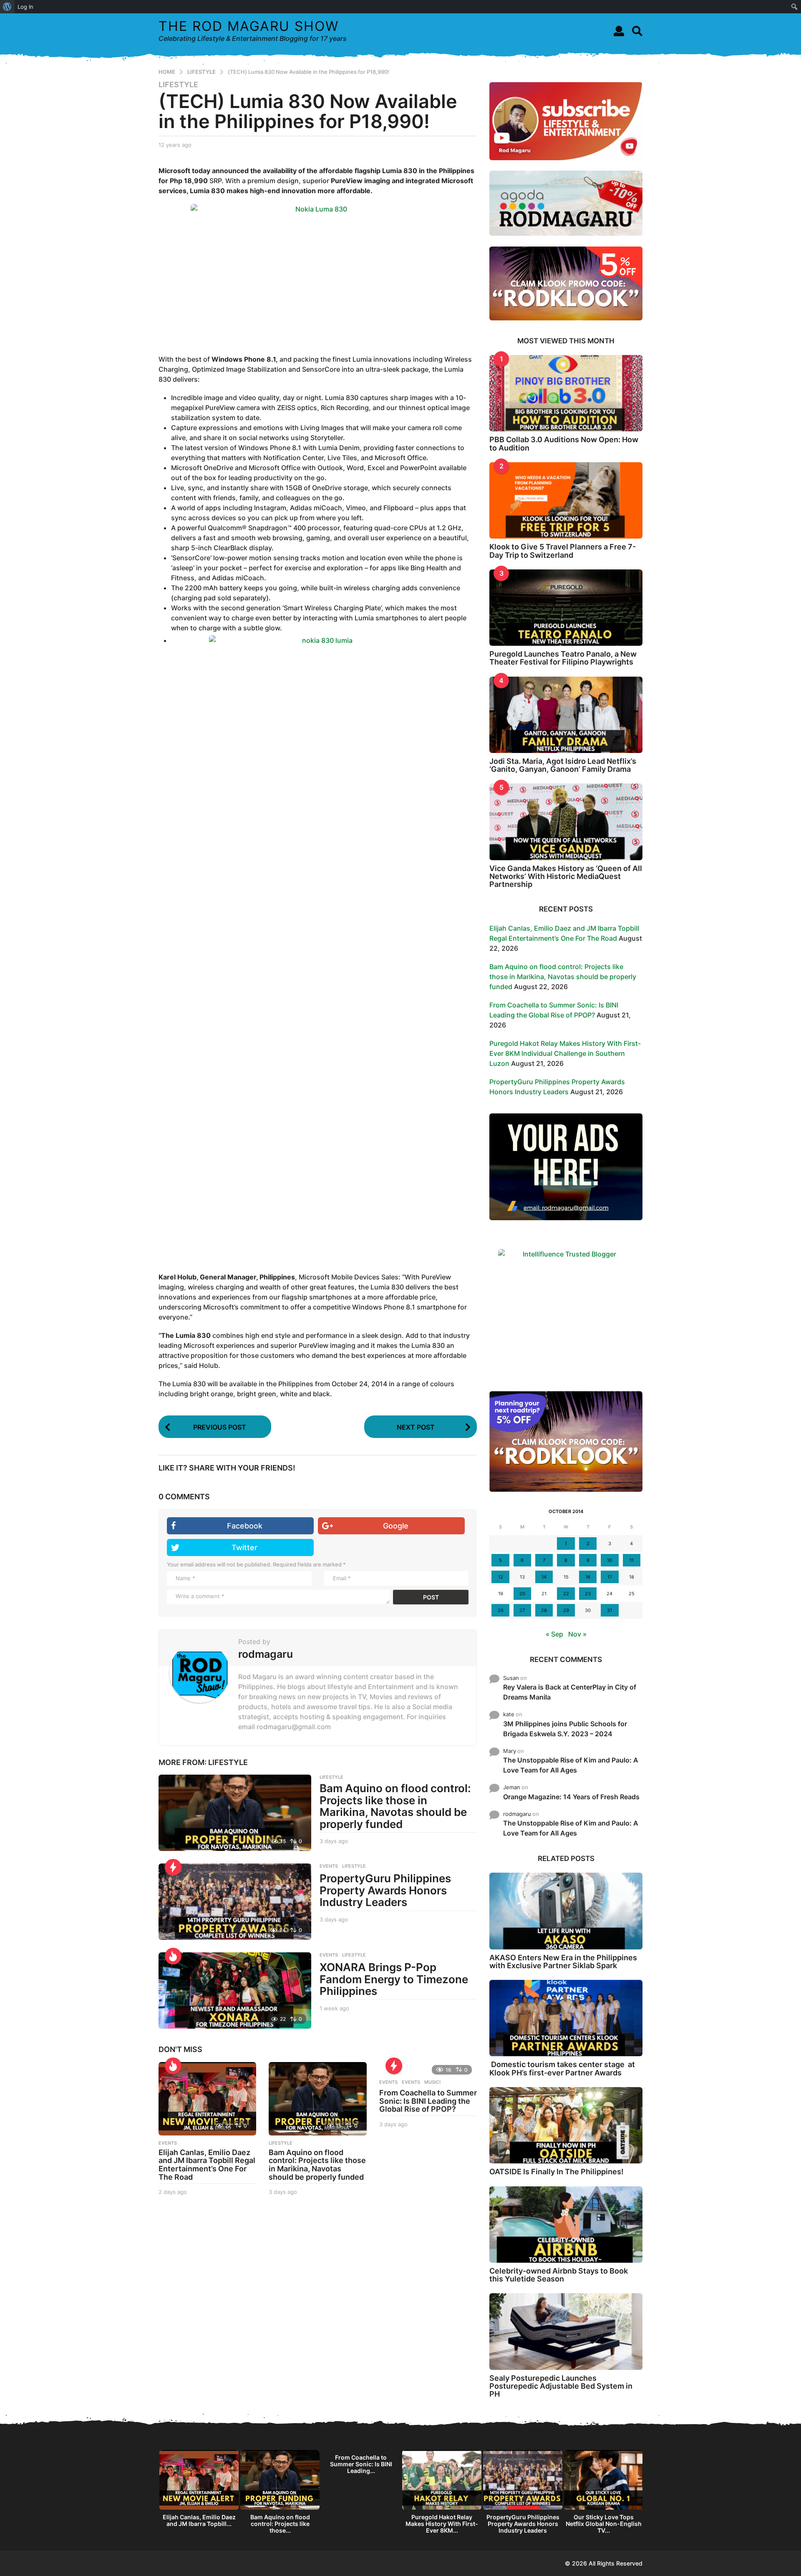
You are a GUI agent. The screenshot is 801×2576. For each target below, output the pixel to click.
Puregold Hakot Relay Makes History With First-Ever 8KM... (442, 2524)
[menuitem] (7, 7)
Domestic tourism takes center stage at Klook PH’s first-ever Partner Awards (562, 2068)
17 (610, 1577)
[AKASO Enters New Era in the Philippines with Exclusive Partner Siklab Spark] (566, 1911)
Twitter (244, 1547)
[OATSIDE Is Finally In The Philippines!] (566, 2125)
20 (522, 1594)
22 (566, 1594)
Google (396, 1526)
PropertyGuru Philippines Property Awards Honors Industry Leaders (385, 1890)
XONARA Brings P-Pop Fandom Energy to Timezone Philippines (394, 1979)
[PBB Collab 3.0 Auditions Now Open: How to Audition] (566, 393)
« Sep (554, 1634)
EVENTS (329, 1866)
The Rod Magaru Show (249, 26)
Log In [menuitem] (25, 7)
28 (544, 1610)
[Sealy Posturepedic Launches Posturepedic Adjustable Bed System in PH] (566, 2331)
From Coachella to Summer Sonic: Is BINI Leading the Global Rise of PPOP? (428, 2101)
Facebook (245, 1526)
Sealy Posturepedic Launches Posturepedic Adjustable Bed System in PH (561, 2386)
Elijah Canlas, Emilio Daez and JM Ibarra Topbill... (199, 2520)
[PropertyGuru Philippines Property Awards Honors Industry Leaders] (235, 1902)
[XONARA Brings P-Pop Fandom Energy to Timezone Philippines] (235, 1991)
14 (544, 1577)
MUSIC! (432, 2082)
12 (501, 1577)
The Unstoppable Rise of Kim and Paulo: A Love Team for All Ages (571, 1765)
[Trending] (173, 1867)
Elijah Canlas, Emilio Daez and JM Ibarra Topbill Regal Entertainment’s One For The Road (207, 2165)
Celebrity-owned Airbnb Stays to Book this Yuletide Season (559, 2275)
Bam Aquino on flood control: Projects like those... (280, 2524)
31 (610, 1610)
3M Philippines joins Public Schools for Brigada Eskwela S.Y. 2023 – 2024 (565, 1729)
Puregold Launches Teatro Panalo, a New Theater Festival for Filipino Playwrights (563, 658)
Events (388, 2082)
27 (522, 1610)
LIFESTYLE (178, 85)
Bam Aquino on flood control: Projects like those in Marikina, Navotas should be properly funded (395, 1806)
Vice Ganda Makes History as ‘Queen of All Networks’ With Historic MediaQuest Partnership (566, 876)
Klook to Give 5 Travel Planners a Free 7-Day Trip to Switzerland (563, 551)
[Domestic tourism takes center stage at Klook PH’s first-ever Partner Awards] (566, 2018)
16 (588, 1577)
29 (566, 1610)
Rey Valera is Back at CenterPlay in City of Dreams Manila (570, 1692)
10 (610, 1560)
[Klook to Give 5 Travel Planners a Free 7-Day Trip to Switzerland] (566, 500)
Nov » (577, 1634)
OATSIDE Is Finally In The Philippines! (557, 2172)
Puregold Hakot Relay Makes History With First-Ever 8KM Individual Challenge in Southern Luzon (565, 1053)
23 (588, 1594)
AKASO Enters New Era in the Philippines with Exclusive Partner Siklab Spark (563, 1962)
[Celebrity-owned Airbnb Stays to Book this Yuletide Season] (566, 2225)
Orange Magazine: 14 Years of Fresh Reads (571, 1797)
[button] (619, 31)
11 (632, 1560)
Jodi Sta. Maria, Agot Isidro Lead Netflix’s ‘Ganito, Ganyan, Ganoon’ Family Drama (563, 765)
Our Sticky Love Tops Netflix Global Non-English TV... (604, 2524)
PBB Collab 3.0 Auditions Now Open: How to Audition (564, 443)
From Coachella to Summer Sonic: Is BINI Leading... (361, 2464)
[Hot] (173, 1956)
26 (501, 1610)
